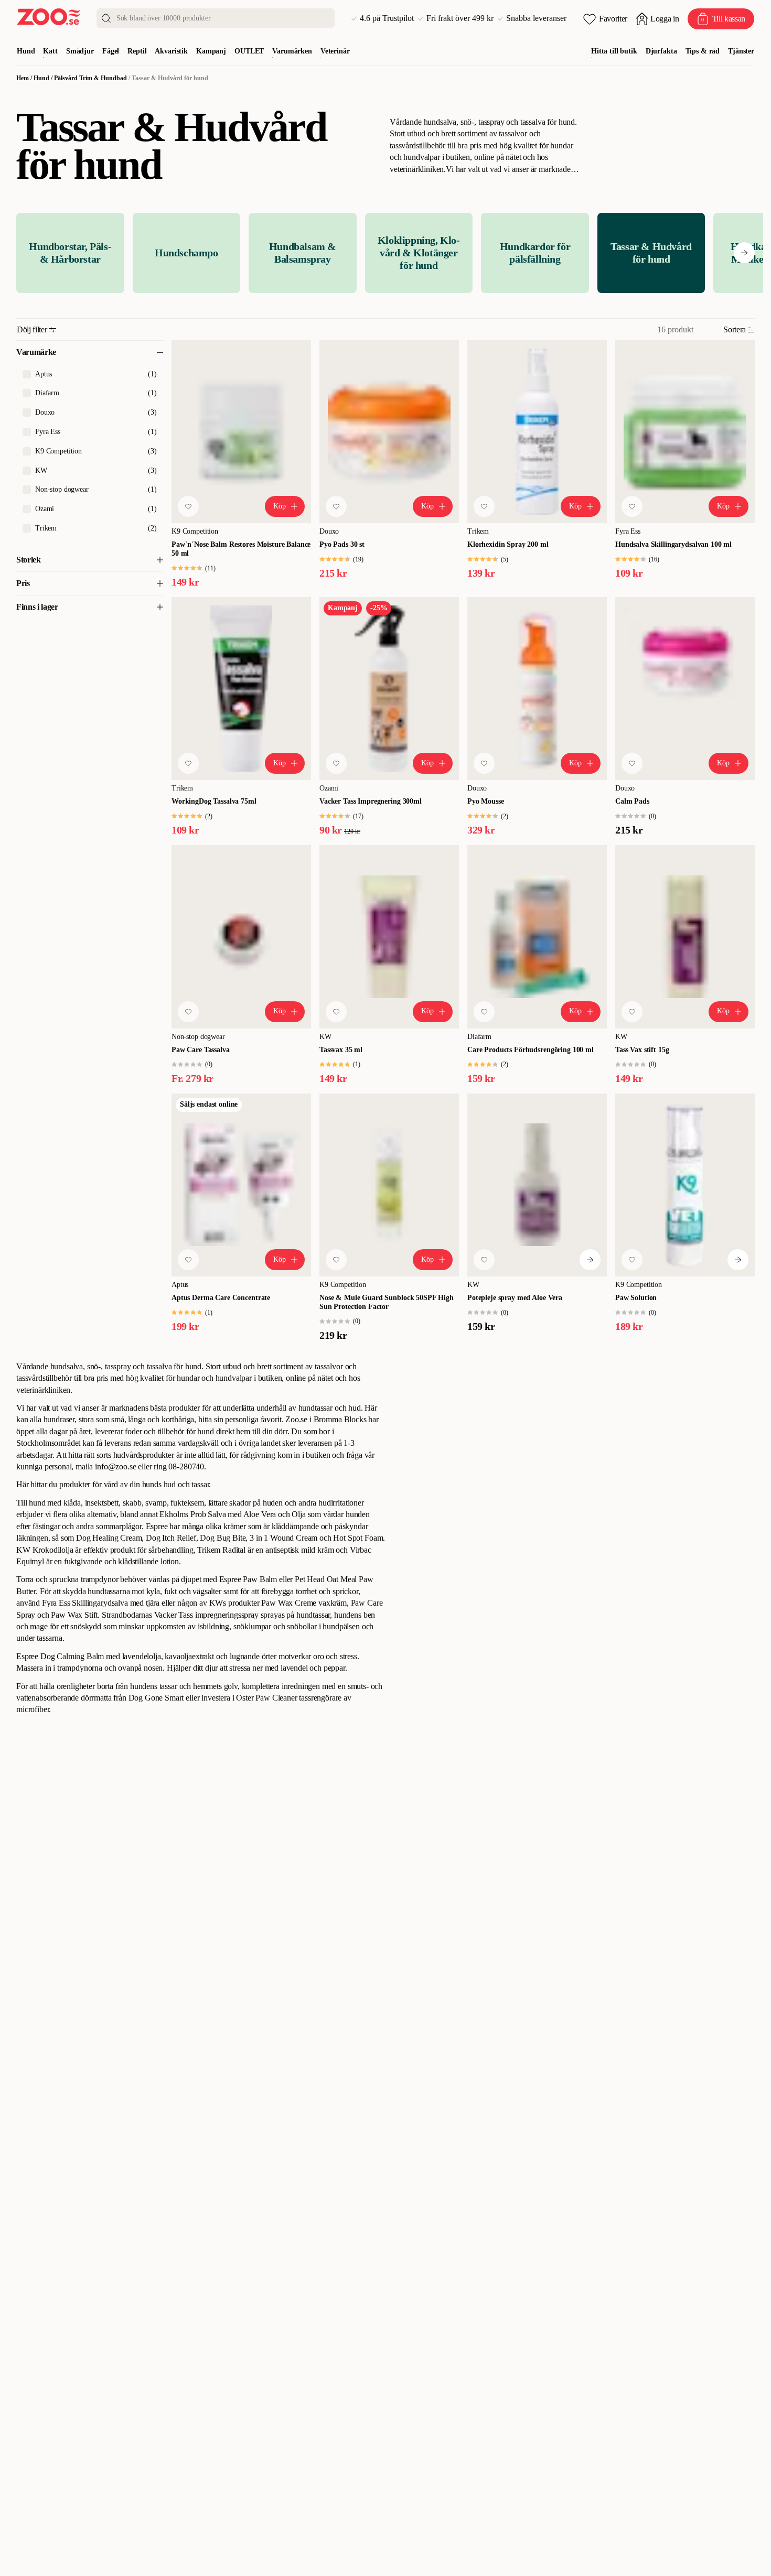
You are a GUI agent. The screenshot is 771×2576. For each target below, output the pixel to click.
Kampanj (211, 51)
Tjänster (741, 51)
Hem (23, 78)
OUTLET (249, 51)
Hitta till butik (614, 51)
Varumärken (292, 51)
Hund (26, 51)
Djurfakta (661, 51)
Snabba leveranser (536, 18)
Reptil (137, 51)
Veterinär (335, 51)
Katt (50, 51)
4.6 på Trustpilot (387, 18)
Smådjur (80, 51)
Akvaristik (171, 51)
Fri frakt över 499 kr (460, 18)
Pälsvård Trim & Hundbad (90, 78)
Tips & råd (703, 51)
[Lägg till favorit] (188, 506)
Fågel (111, 51)
